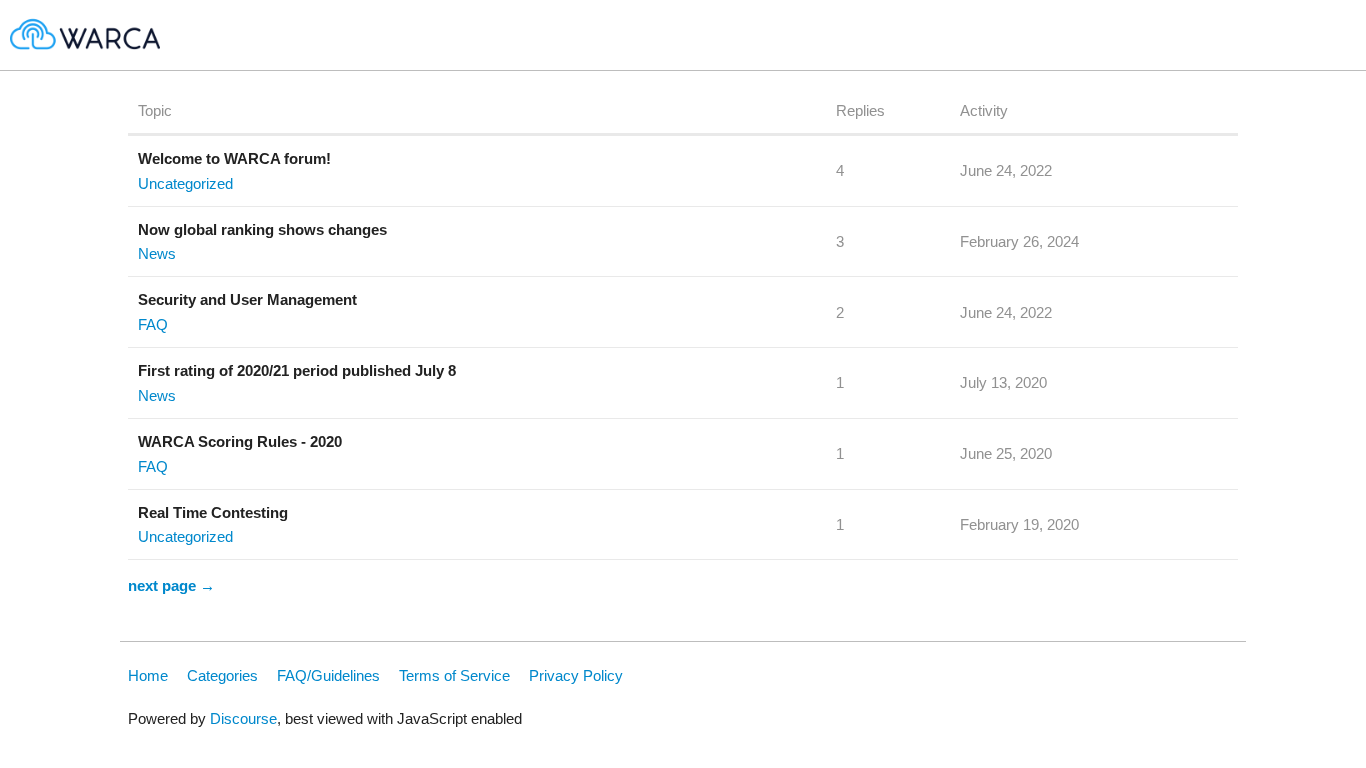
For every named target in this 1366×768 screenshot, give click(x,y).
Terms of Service (454, 675)
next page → (171, 585)
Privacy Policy (576, 675)
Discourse (243, 718)
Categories (222, 675)
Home (148, 675)
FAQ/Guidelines (328, 675)
